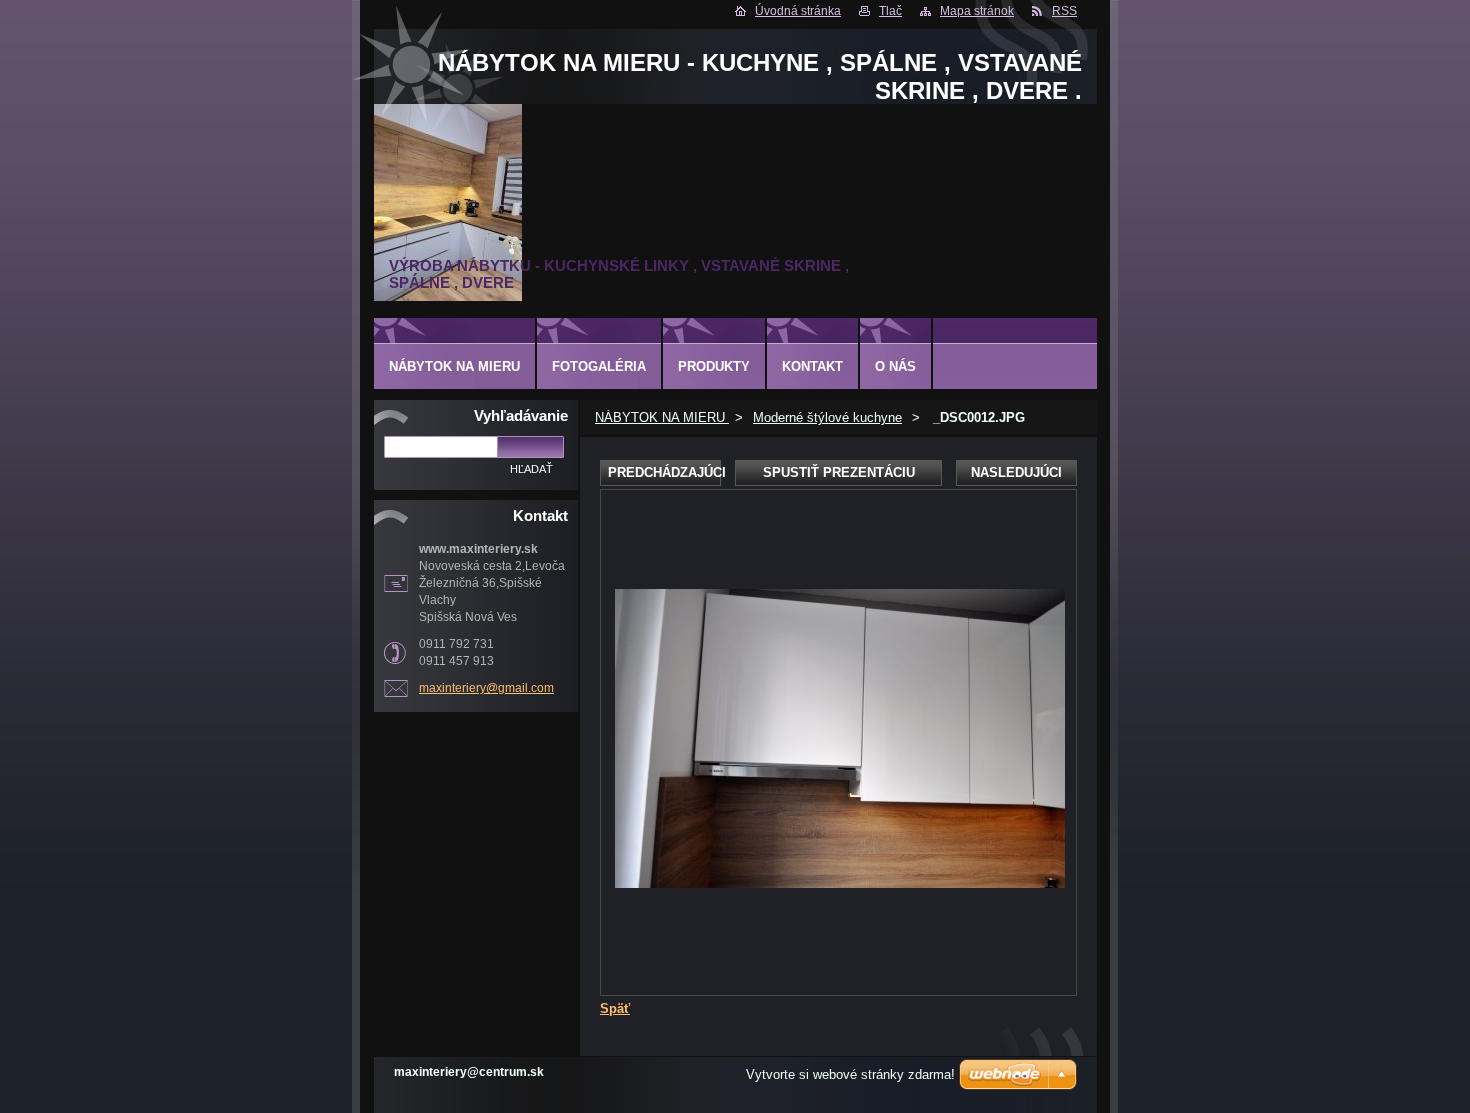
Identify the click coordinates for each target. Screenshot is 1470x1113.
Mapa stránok (977, 11)
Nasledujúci (1016, 472)
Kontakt (812, 366)
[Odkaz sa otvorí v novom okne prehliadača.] (840, 883)
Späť (615, 1008)
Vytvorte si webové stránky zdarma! (850, 1074)
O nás (895, 366)
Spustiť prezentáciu (839, 472)
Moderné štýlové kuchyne (827, 417)
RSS (1064, 11)
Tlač (890, 11)
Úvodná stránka (798, 11)
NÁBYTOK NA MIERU (662, 417)
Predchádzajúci (664, 472)
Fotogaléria (599, 366)
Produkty (714, 366)
